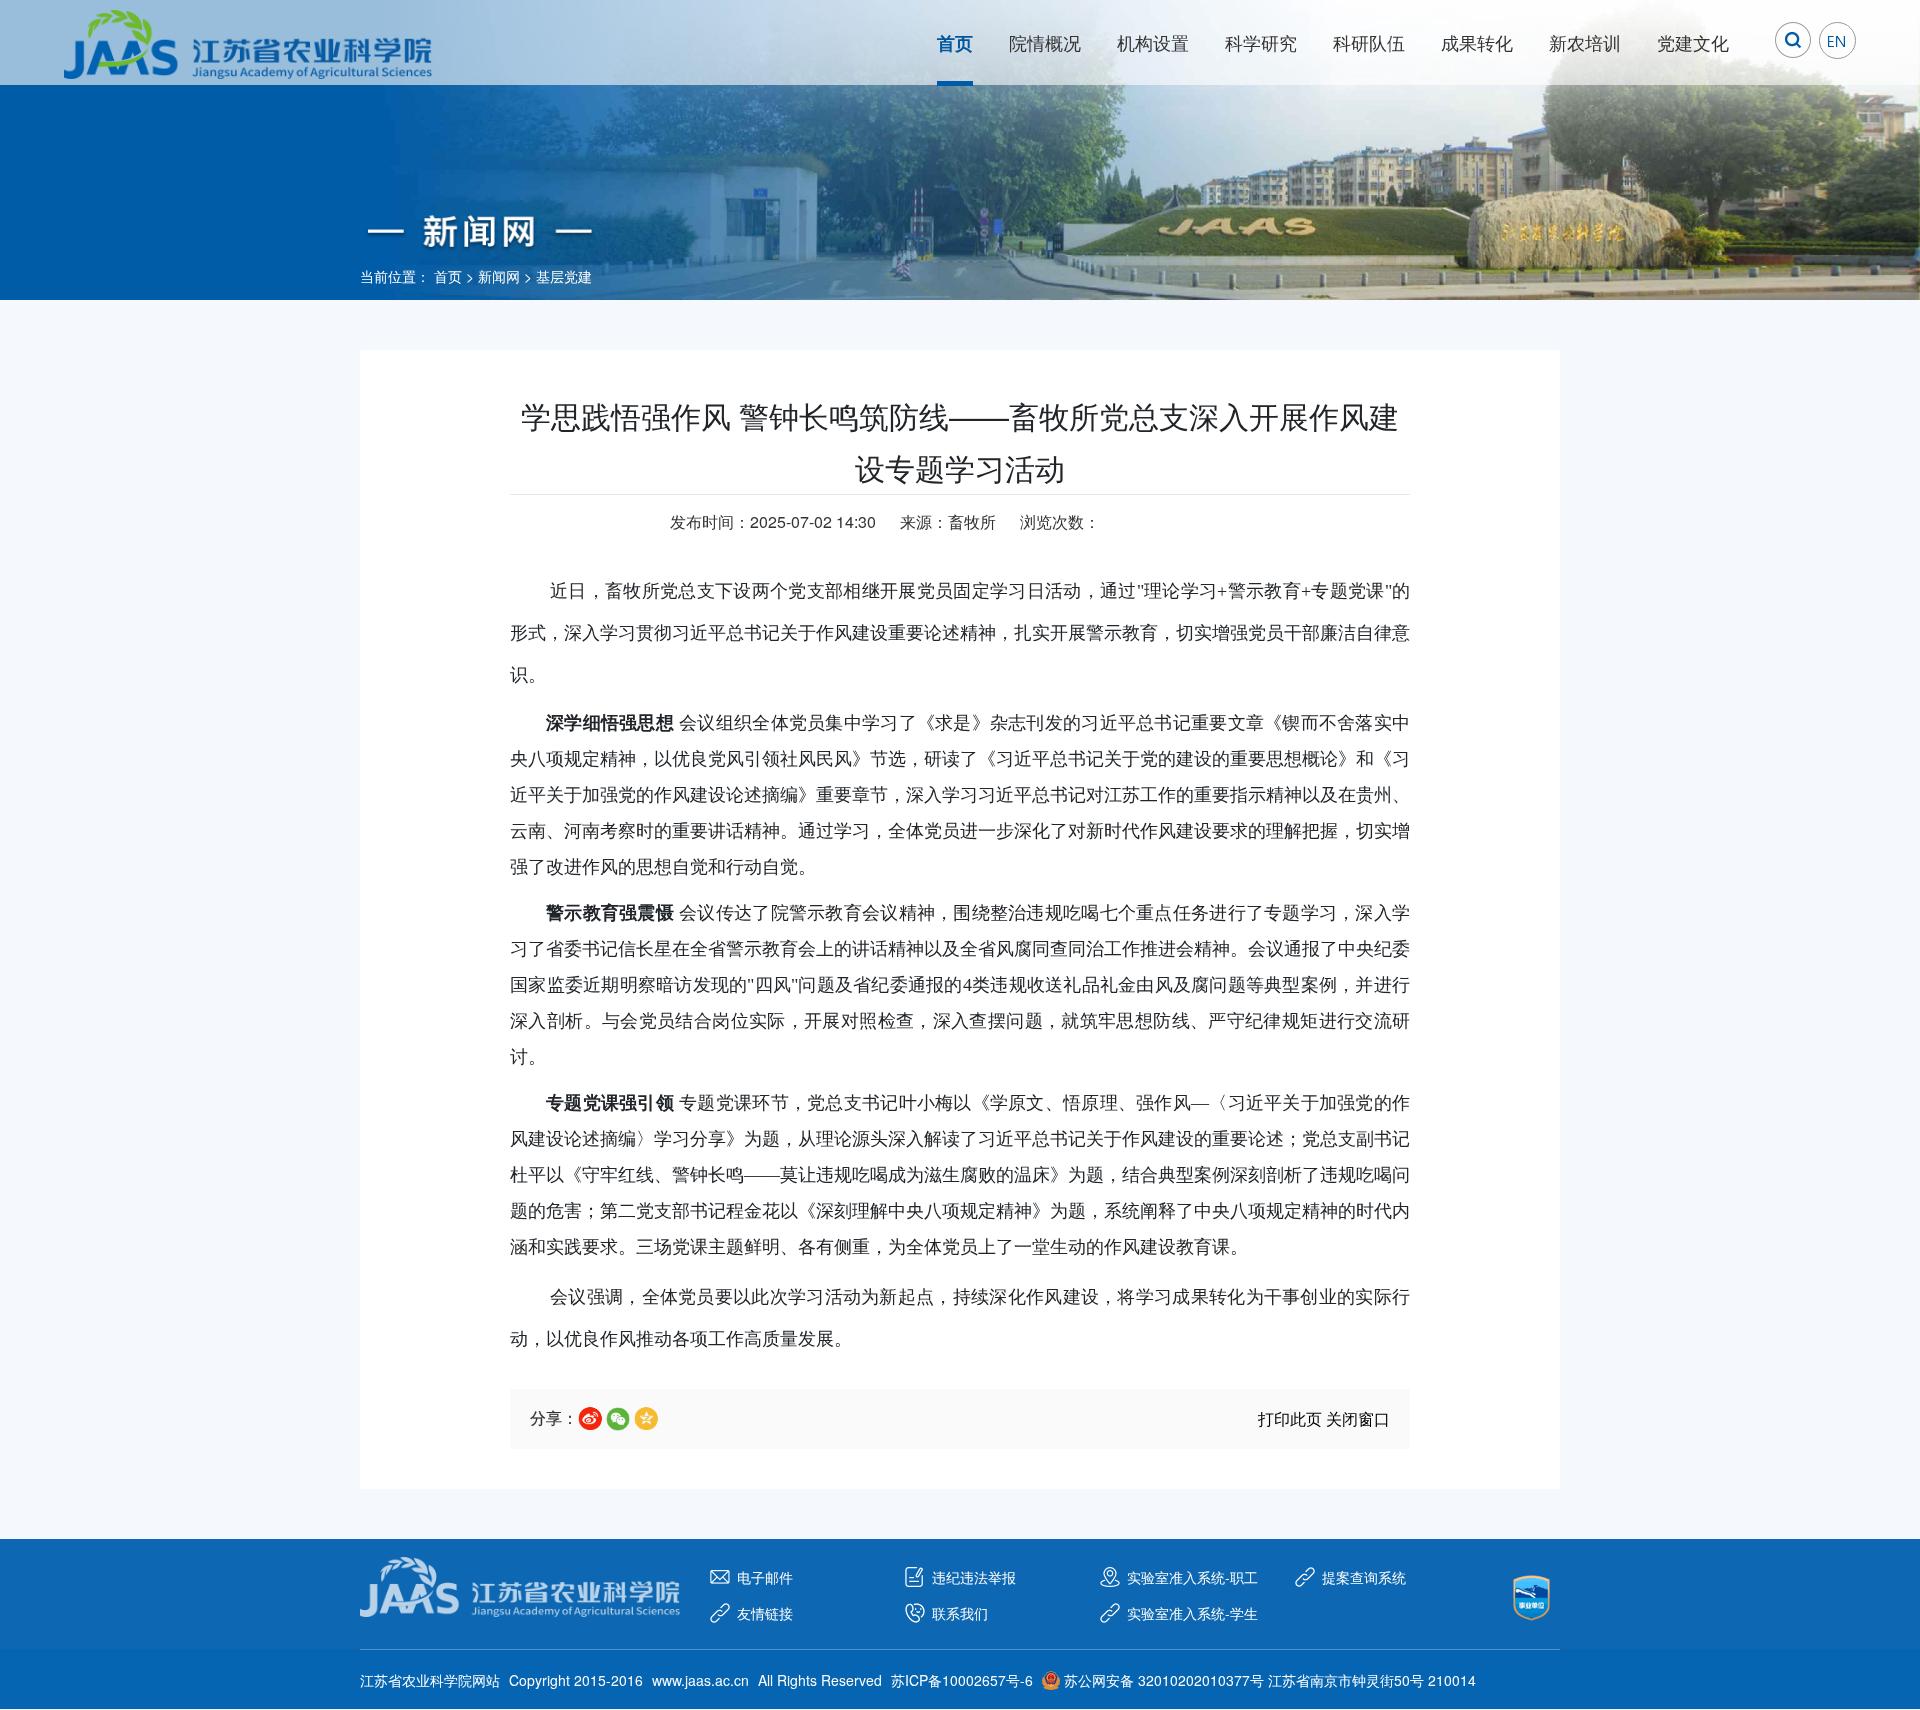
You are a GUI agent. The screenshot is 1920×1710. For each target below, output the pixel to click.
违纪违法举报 (974, 1577)
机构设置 (1153, 42)
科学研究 (1261, 42)
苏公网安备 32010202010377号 (1164, 1680)
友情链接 (765, 1613)
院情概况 (1045, 42)
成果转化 (1477, 42)
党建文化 (1693, 42)
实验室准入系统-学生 (1192, 1613)
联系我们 (960, 1613)
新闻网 (499, 276)
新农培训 (1585, 42)
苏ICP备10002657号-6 (962, 1680)
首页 (955, 43)
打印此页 (1290, 1418)
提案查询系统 (1364, 1577)
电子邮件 (765, 1577)
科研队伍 (1369, 42)
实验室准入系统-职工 (1192, 1577)
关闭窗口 (1358, 1418)
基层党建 (564, 276)
